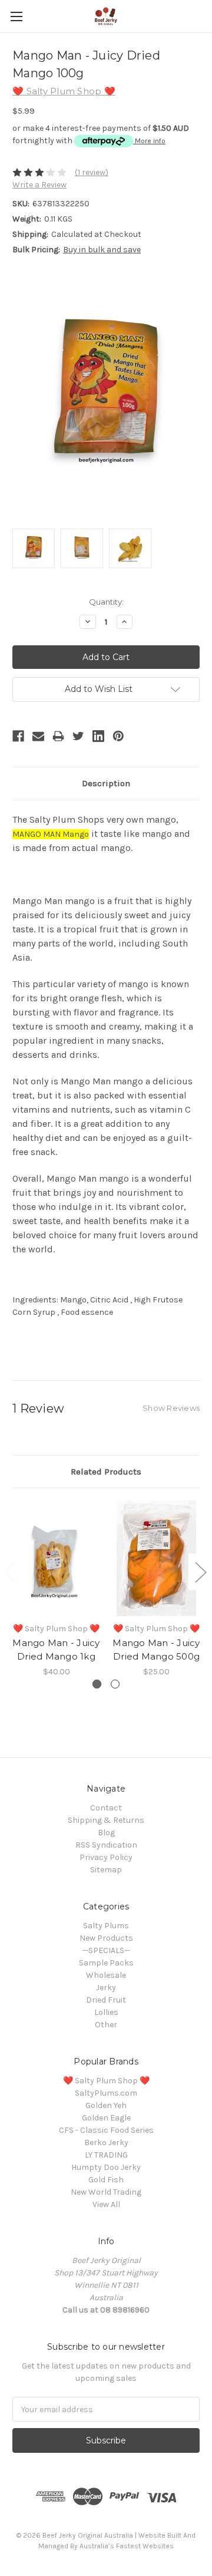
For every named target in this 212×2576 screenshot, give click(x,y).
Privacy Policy (106, 1857)
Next (200, 1571)
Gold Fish (106, 2180)
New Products (106, 1938)
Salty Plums (106, 1926)
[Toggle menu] (16, 16)
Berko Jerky (106, 2143)
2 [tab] (115, 1684)
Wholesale (106, 1975)
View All (106, 2204)
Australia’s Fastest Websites (127, 2546)
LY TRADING (106, 2155)
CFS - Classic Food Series (106, 2130)
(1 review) (92, 172)
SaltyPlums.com (106, 2093)
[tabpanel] (57, 1589)
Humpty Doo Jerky (106, 2167)
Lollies (106, 2012)
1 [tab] (97, 1684)
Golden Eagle (106, 2118)
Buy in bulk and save (102, 250)
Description (106, 783)
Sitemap (106, 1870)
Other (106, 2025)
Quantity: (106, 602)
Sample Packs (106, 1963)
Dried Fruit (106, 2000)
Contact (106, 1808)
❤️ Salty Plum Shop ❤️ (106, 2081)
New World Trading (106, 2192)
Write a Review (39, 185)
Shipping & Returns (106, 1820)
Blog (106, 1833)
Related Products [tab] (106, 1472)
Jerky (106, 1988)
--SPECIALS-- (106, 1950)
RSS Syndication (106, 1845)
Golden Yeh (106, 2105)
